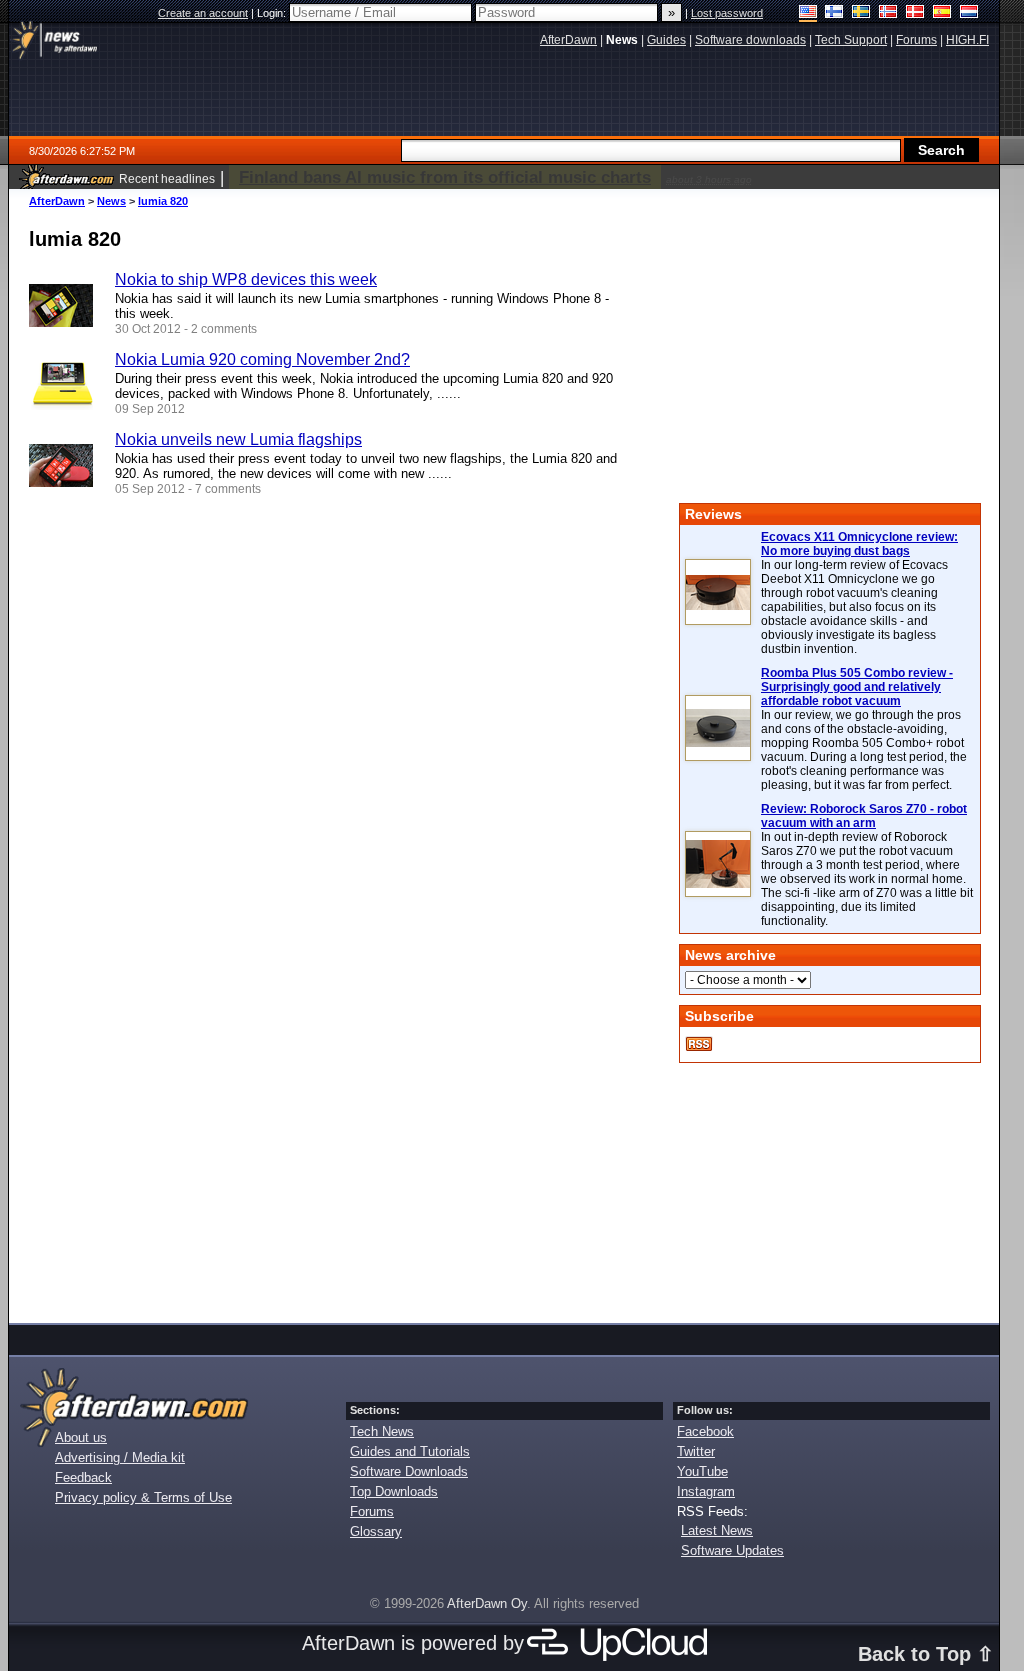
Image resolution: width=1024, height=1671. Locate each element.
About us (81, 1437)
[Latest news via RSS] (699, 1044)
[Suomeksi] (834, 13)
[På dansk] (915, 13)
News (111, 201)
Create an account (203, 13)
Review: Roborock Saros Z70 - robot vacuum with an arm (864, 816)
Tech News (382, 1431)
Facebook (705, 1431)
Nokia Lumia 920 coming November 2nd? (262, 359)
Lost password (727, 13)
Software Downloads (409, 1471)
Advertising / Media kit (120, 1457)
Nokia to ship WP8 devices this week (246, 279)
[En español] (942, 13)
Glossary (376, 1531)
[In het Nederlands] (969, 13)
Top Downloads (394, 1491)
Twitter (696, 1451)
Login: (273, 13)
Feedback (83, 1477)
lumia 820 (163, 201)
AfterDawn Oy (487, 1603)
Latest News (717, 1530)
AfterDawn (57, 201)
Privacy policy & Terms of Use (143, 1497)
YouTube (702, 1471)
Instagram (706, 1491)
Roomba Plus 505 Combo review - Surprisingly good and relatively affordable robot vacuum (857, 687)
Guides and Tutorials (410, 1451)
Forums (372, 1511)
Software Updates (732, 1550)
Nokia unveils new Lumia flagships (238, 439)
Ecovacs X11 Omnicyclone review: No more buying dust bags (859, 544)
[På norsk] (888, 13)
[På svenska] (861, 13)
